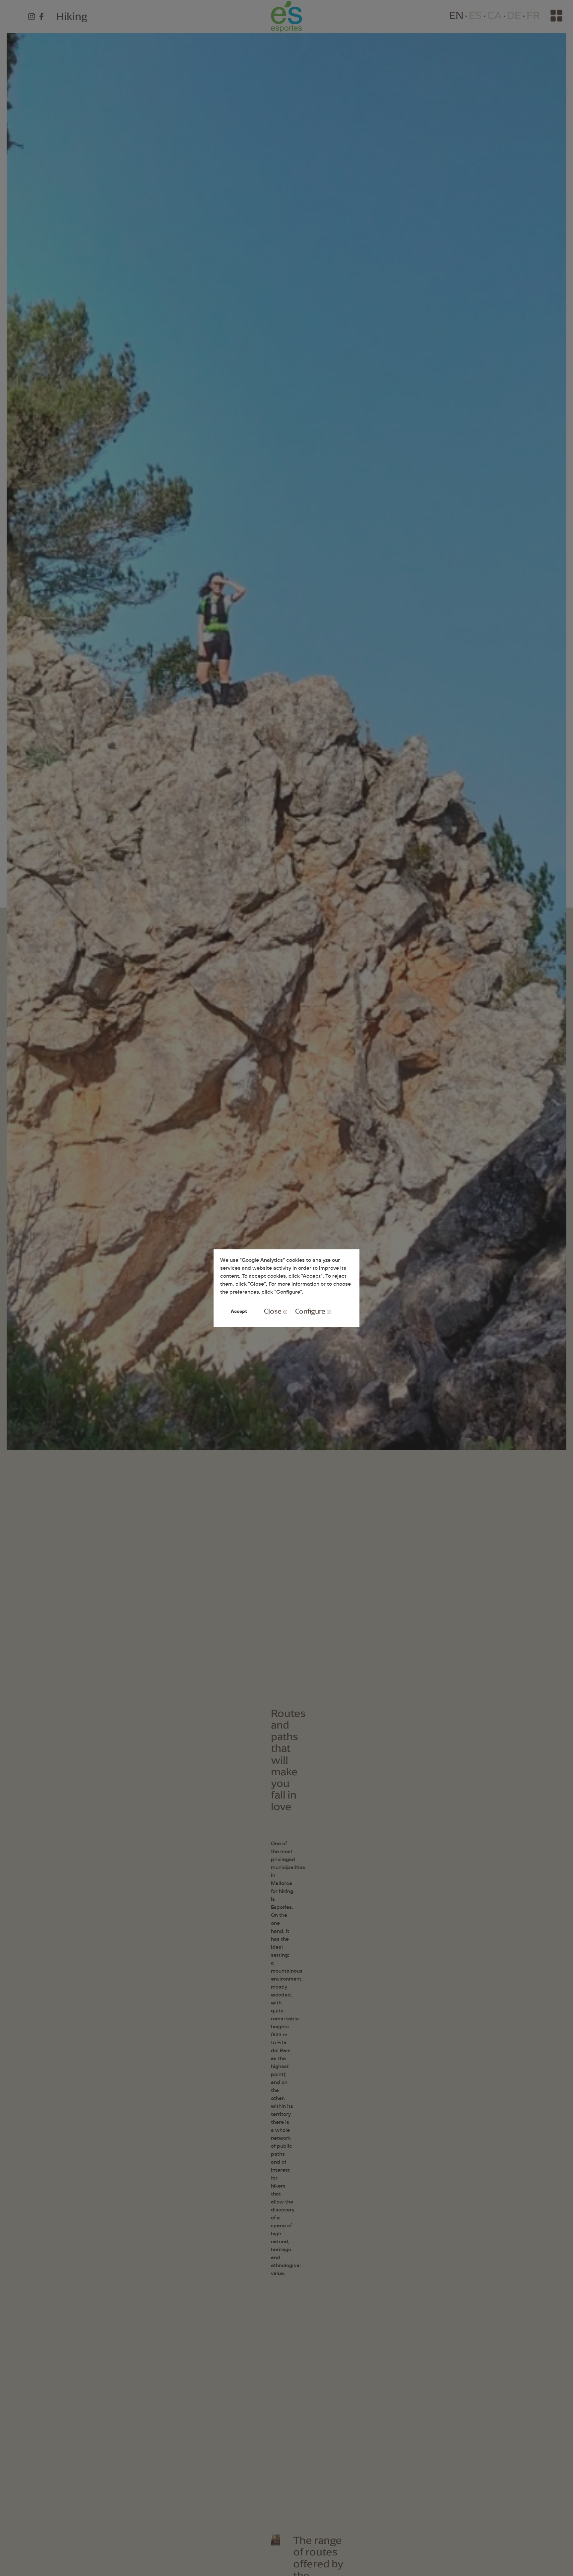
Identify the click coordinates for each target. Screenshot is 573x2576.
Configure (310, 1311)
